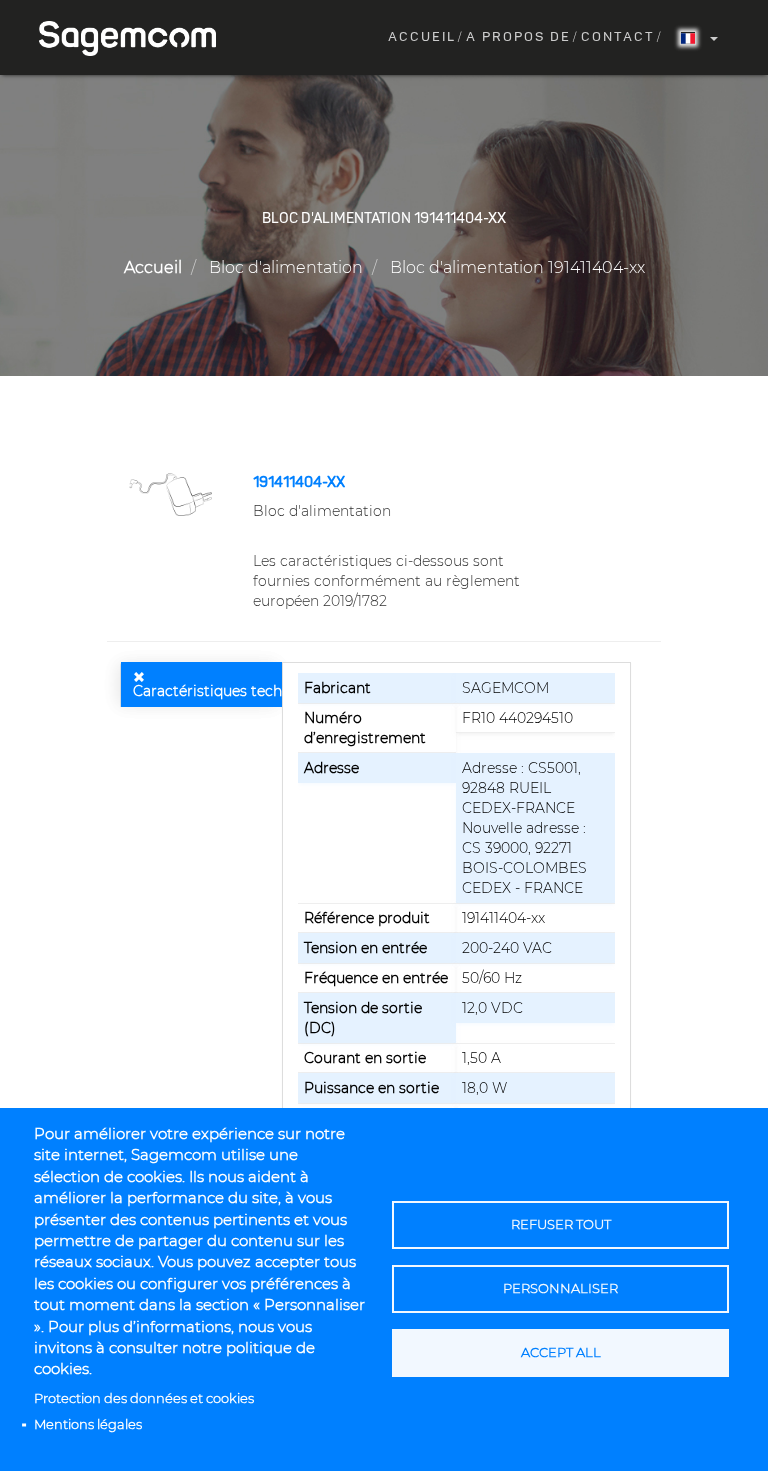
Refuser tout (561, 1224)
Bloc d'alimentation (286, 267)
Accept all (561, 1352)
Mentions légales (88, 1424)
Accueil (422, 37)
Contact (618, 37)
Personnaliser (560, 1288)
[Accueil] (135, 38)
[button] (172, 493)
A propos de (518, 37)
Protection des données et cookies (144, 1398)
